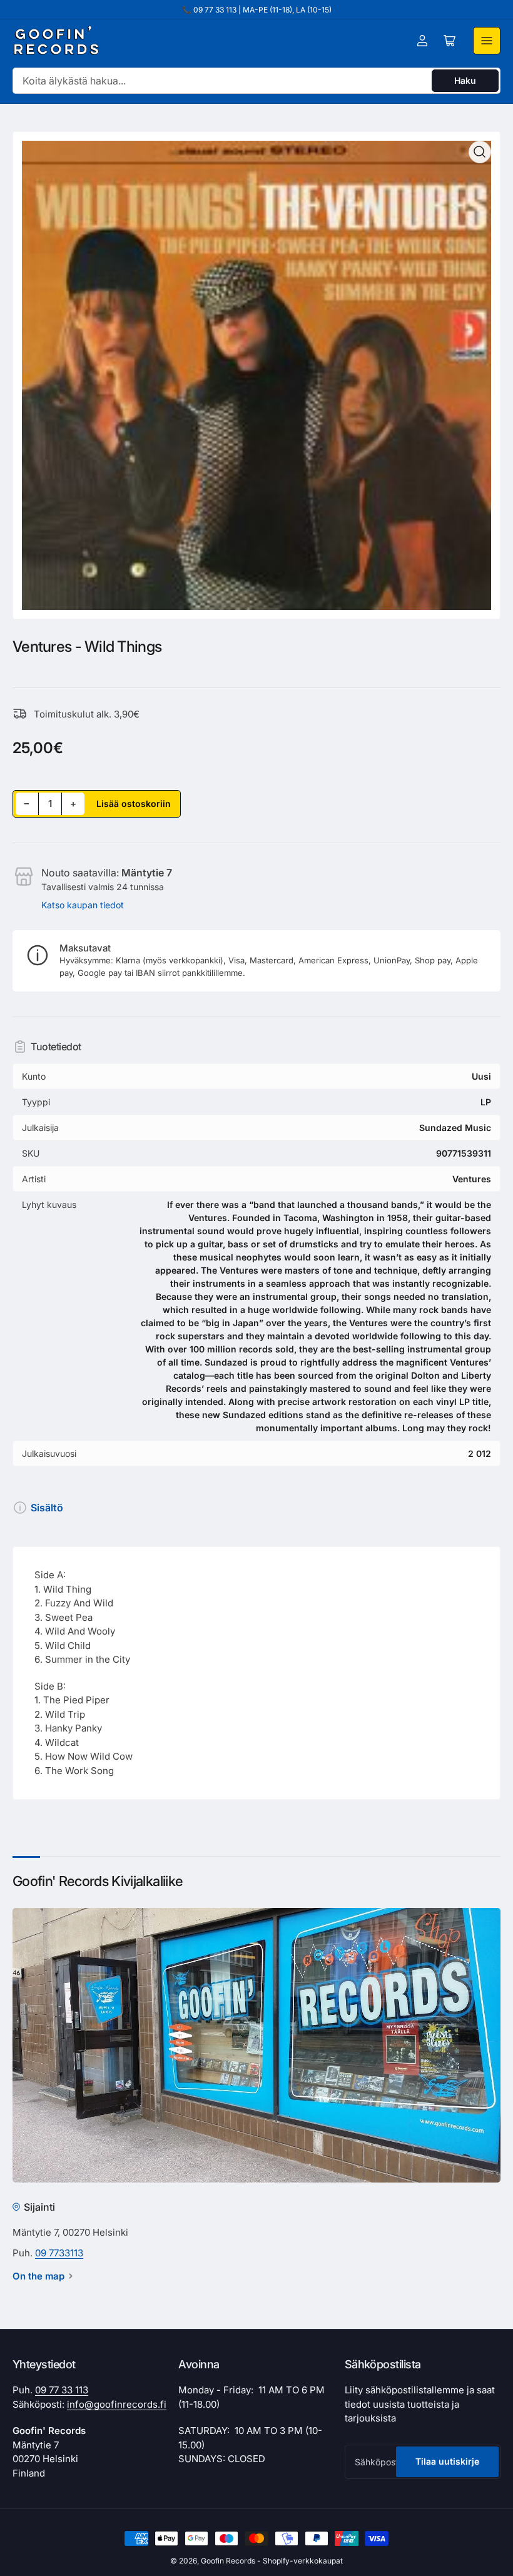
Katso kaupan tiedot (83, 905)
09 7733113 (59, 2253)
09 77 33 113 (62, 2390)
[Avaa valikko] (487, 41)
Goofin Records (228, 2561)
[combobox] (256, 81)
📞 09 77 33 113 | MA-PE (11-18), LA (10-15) (257, 10)
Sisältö (47, 1508)
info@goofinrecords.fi (117, 2404)
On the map (38, 2276)
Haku (465, 80)
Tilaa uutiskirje (447, 2461)
